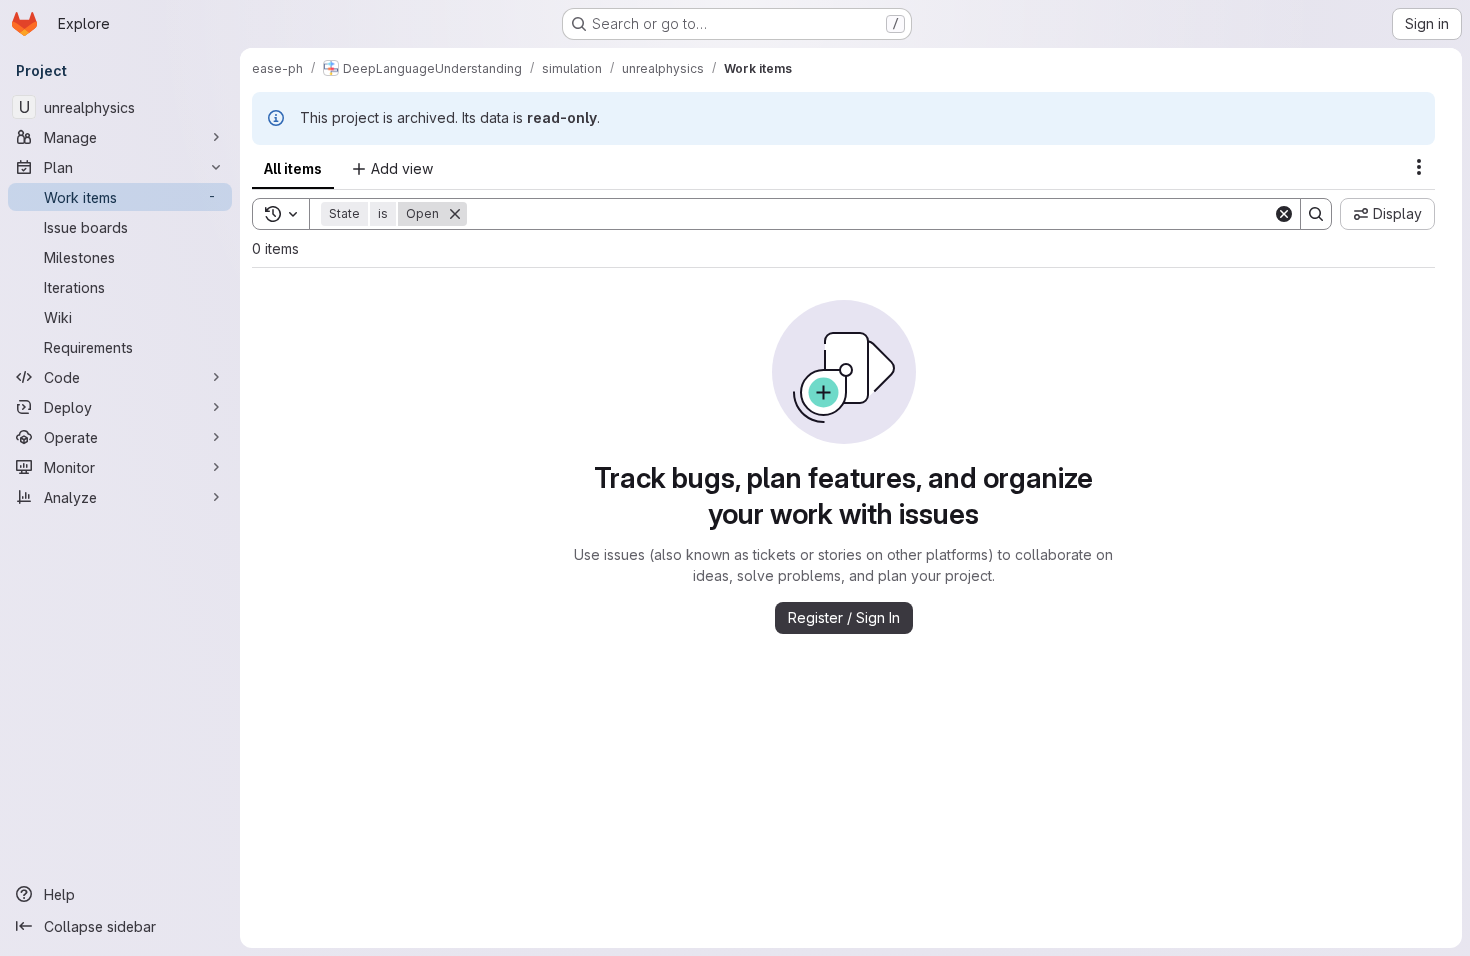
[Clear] (1284, 214)
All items (293, 168)
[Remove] (455, 214)
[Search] (1316, 214)
